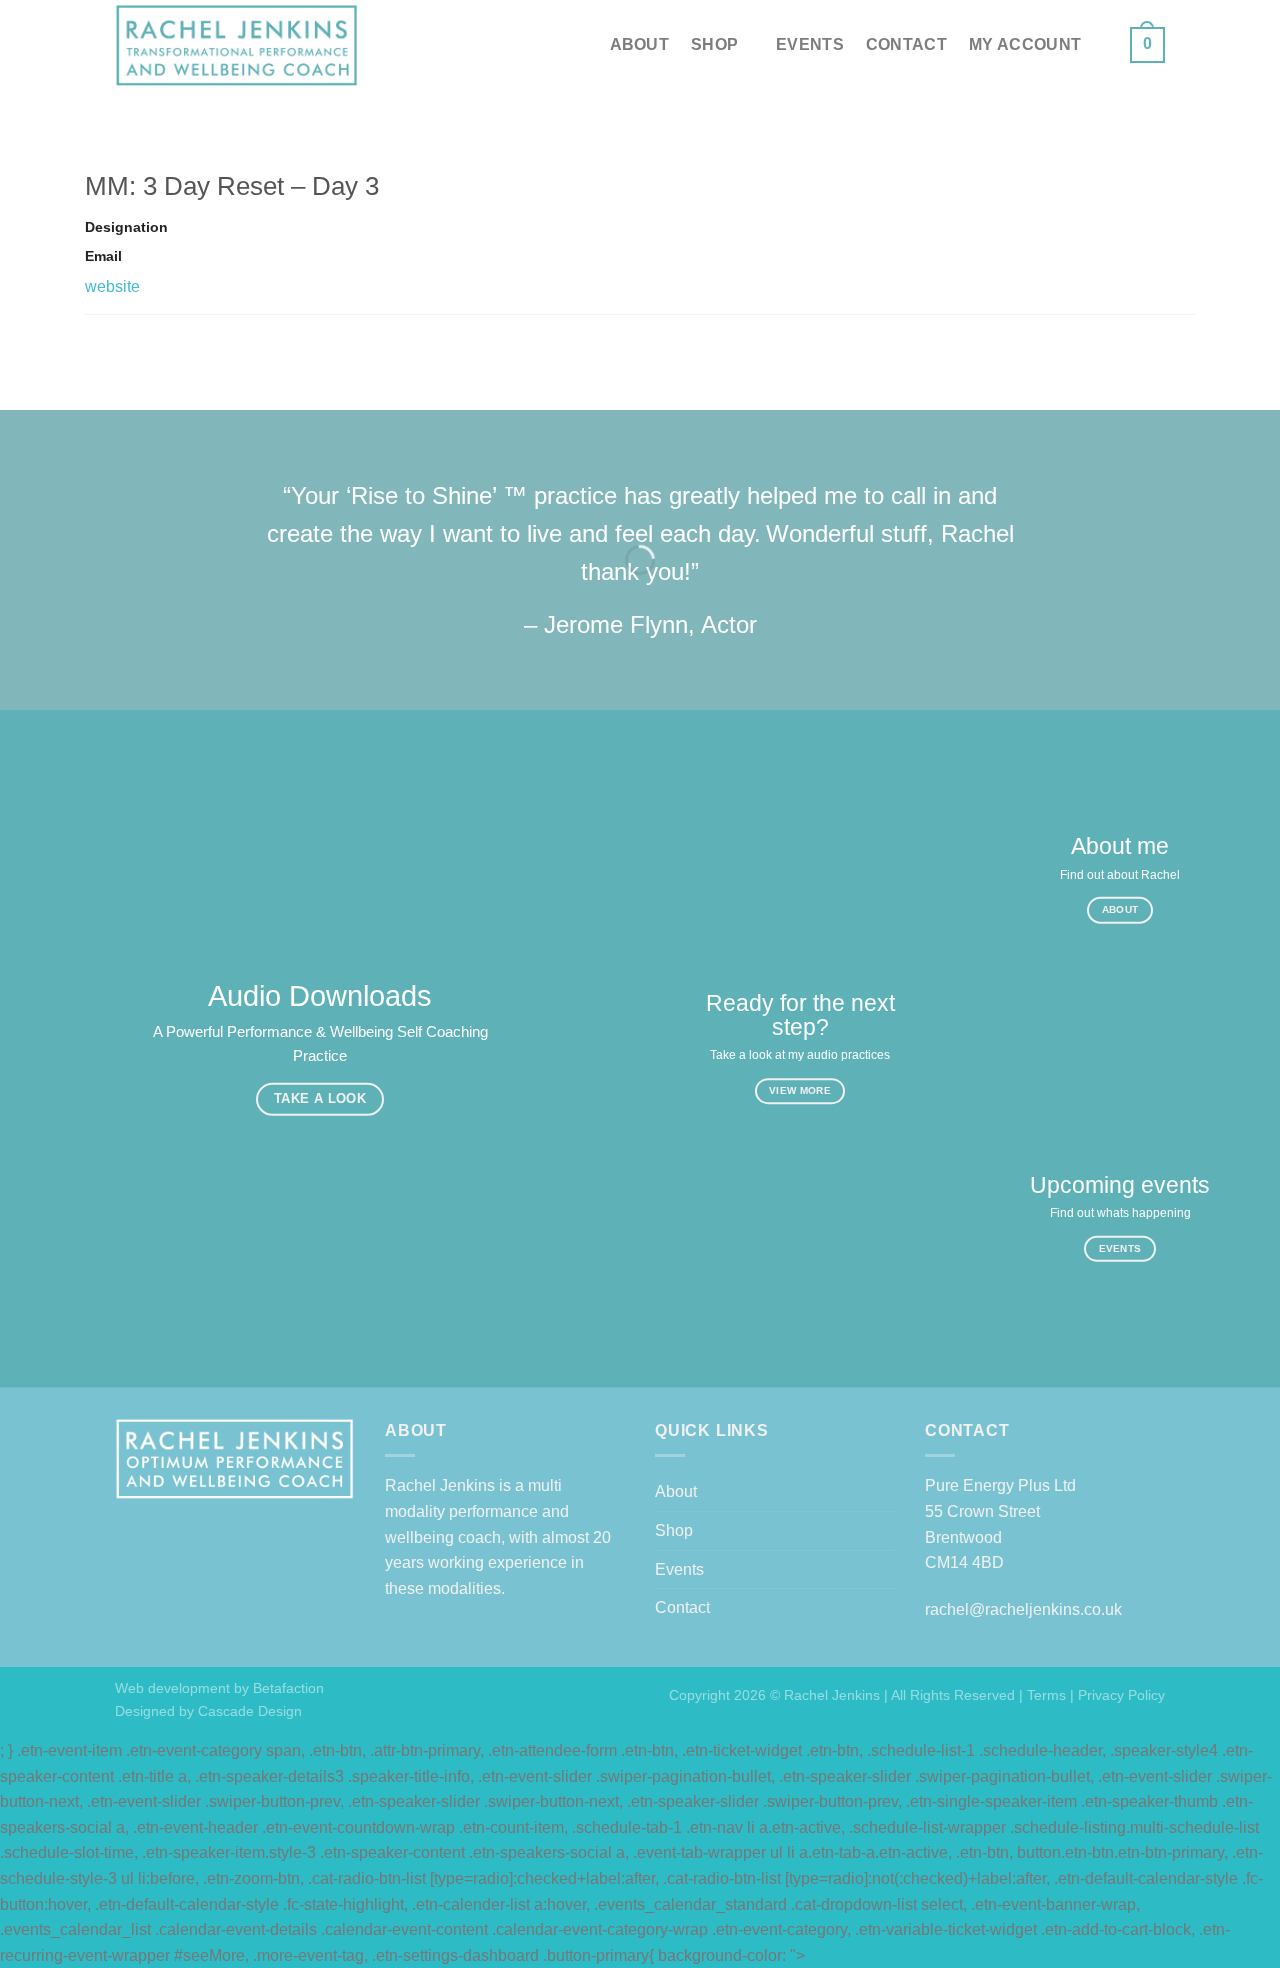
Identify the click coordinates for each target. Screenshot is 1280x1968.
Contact (906, 44)
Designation (126, 227)
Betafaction (286, 1688)
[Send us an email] (1121, 57)
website (112, 286)
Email (103, 256)
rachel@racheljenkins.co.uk (1023, 1609)
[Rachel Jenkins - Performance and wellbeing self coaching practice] (237, 45)
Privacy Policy (1121, 1695)
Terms (1046, 1695)
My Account (1025, 44)
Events (810, 44)
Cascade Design (248, 1711)
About (640, 44)
